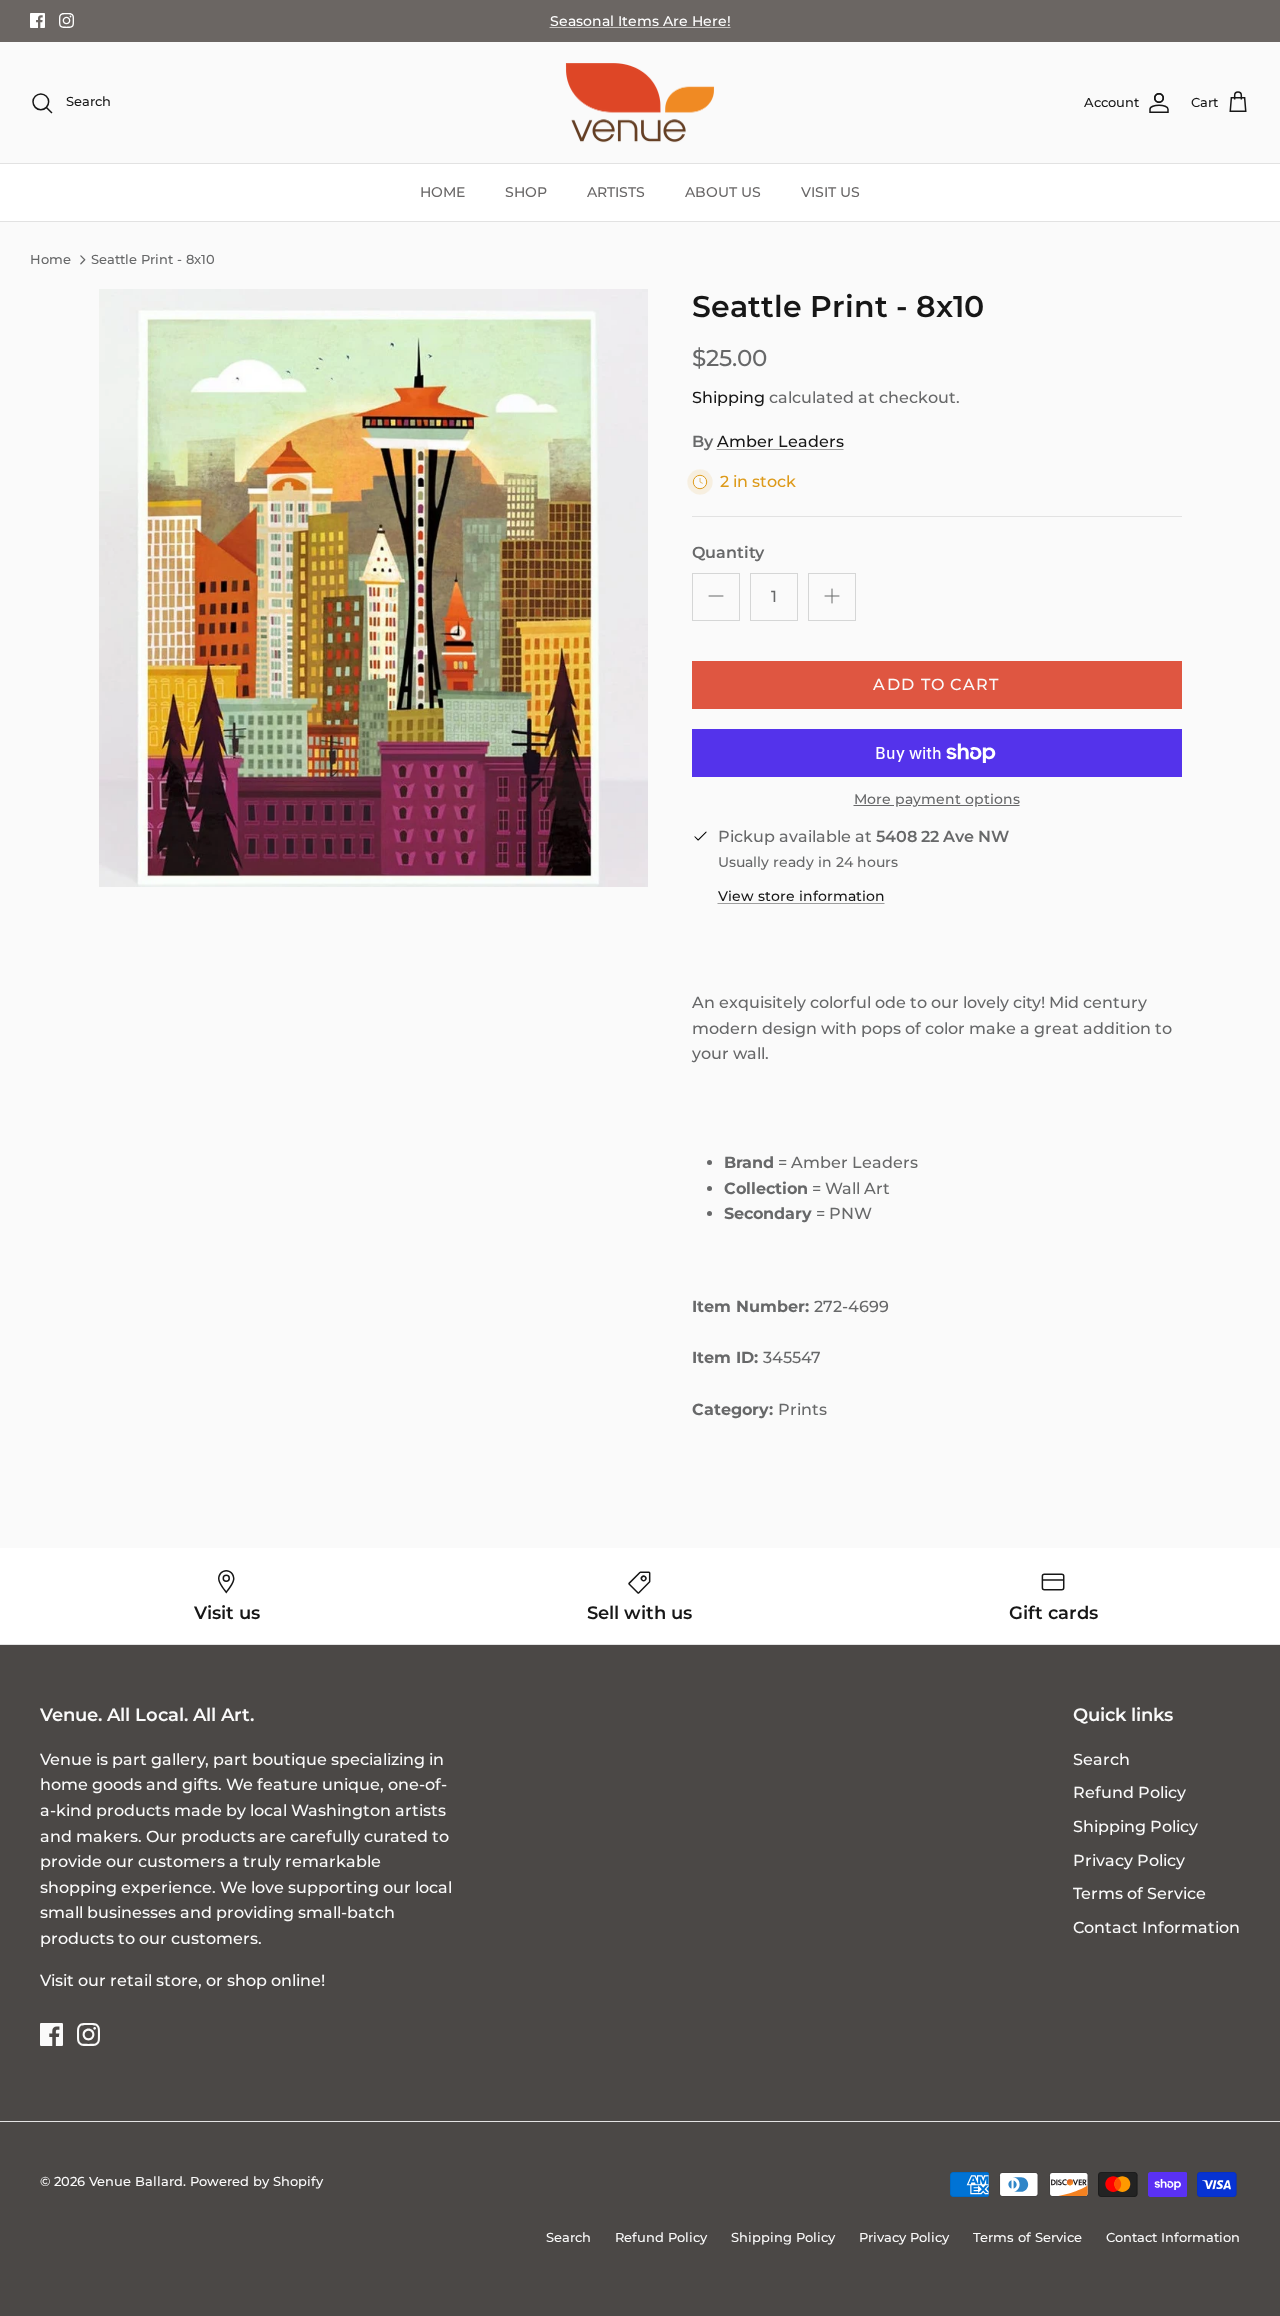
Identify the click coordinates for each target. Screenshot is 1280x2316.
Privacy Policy (1129, 1860)
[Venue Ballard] (640, 103)
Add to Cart (936, 684)
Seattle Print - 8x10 (153, 260)
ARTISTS (616, 192)
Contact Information (1156, 1927)
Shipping (728, 397)
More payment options (937, 799)
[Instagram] (66, 20)
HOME (442, 192)
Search (1101, 1759)
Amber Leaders (780, 441)
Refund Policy (1129, 1792)
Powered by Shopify (256, 2181)
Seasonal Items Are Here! (640, 21)
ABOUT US (723, 192)
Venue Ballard (136, 2181)
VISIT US (830, 192)
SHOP (526, 192)
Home (50, 260)
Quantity (728, 552)
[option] (373, 588)
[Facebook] (37, 20)
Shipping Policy (1135, 1826)
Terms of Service (1139, 1893)
